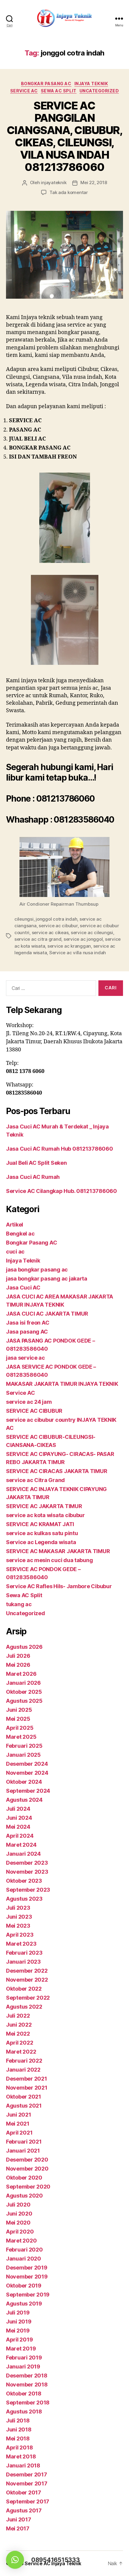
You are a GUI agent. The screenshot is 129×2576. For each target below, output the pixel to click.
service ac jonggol (83, 939)
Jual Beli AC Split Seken (36, 1163)
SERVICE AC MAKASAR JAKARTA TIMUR (58, 1551)
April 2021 (19, 2133)
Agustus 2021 (24, 2106)
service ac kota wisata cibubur (45, 1515)
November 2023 (27, 1872)
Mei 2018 (18, 2439)
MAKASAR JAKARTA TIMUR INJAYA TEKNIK (62, 1384)
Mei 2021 (18, 2124)
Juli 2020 (18, 2205)
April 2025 (20, 1728)
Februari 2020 (24, 2250)
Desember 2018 (27, 2376)
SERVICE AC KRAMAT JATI (40, 1524)
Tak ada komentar (69, 192)
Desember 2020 (27, 2160)
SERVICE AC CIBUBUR (34, 1411)
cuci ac (15, 1252)
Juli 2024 (18, 1809)
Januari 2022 (23, 2070)
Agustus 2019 (24, 2304)
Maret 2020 (21, 2241)
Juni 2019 (19, 2322)
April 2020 (20, 2232)
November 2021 (27, 2088)
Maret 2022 (21, 2052)
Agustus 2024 (24, 1800)
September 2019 (28, 2295)
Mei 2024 (18, 1827)
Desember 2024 (27, 1764)
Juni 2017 (19, 2519)
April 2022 (19, 2043)
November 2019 (27, 2277)
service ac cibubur (58, 926)
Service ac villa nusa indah (78, 953)
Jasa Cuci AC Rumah (33, 1177)
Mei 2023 (18, 1926)
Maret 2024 (21, 1845)
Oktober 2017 (24, 2492)
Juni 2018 (19, 2430)
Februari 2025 (24, 1746)
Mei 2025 (18, 1719)
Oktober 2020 (24, 2178)
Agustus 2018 (24, 2412)
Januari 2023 (23, 1962)
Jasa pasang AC (27, 1332)
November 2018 (27, 2385)
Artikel (15, 1225)
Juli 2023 (18, 1908)
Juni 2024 (19, 1818)
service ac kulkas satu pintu (42, 1533)
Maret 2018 (21, 2456)
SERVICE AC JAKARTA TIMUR (44, 1506)
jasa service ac (25, 1358)
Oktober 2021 (24, 2097)
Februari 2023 (24, 1953)
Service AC (24, 91)
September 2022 (28, 1998)
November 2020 (27, 2169)
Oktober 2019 (24, 2286)
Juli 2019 (18, 2313)
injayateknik (54, 182)
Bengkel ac (20, 1234)
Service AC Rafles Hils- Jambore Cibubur (59, 1586)
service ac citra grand (38, 939)
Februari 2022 (24, 2061)
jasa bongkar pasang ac (37, 1270)
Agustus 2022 (24, 2007)
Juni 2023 (19, 1917)
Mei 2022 (18, 2034)
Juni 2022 (19, 2025)
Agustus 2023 (24, 1899)
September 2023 (28, 1890)
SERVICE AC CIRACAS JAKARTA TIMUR (57, 1471)
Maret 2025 (21, 1737)
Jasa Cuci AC (23, 1288)
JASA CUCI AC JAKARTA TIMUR (47, 1314)
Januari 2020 (24, 2259)
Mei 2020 (18, 2223)
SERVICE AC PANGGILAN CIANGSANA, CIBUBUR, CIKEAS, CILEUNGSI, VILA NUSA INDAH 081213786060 (65, 136)
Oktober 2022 (24, 1989)
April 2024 (20, 1836)
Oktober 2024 (24, 1782)
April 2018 (19, 2447)
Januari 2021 (23, 2151)
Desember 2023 (27, 1863)
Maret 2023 (21, 1944)
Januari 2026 (23, 1683)
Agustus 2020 (24, 2196)
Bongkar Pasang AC (46, 84)
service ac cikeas (50, 932)
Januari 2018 (23, 2465)
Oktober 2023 (24, 1881)
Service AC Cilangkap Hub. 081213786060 (61, 1191)
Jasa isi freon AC (28, 1323)
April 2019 (19, 2340)
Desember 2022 (27, 1971)
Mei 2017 (18, 2528)
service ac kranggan (69, 946)
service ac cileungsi (92, 932)
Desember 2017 (27, 2474)
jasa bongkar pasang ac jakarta (47, 1279)
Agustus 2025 (24, 1701)
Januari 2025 (23, 1755)
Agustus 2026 (24, 1647)
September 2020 (28, 2187)
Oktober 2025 (24, 1692)
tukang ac (19, 1604)
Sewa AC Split (59, 91)
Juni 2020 (19, 2214)
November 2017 (27, 2483)
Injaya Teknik (91, 84)
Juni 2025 (19, 1710)
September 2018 (28, 2403)
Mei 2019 (18, 2331)
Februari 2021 (24, 2142)
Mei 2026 (18, 1665)
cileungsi (24, 919)
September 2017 (28, 2501)
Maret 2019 (21, 2349)
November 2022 (27, 1980)
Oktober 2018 (24, 2394)
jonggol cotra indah (56, 919)
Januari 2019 (23, 2367)
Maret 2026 (21, 1674)
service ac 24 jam (29, 1402)
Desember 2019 (27, 2268)
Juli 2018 (18, 2421)
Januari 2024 (23, 1854)
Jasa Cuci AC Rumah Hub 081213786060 (60, 1149)
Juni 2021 (19, 2115)
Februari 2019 (24, 2358)
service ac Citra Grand (35, 1480)
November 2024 (27, 1773)
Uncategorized (99, 91)
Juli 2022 (18, 2016)
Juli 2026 (18, 1656)
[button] (15, 2560)
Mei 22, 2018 (94, 182)
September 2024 (28, 1791)
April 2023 (20, 1935)
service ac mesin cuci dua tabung (49, 1560)
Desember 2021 (27, 2079)
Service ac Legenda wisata (41, 1542)
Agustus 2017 (24, 2510)
